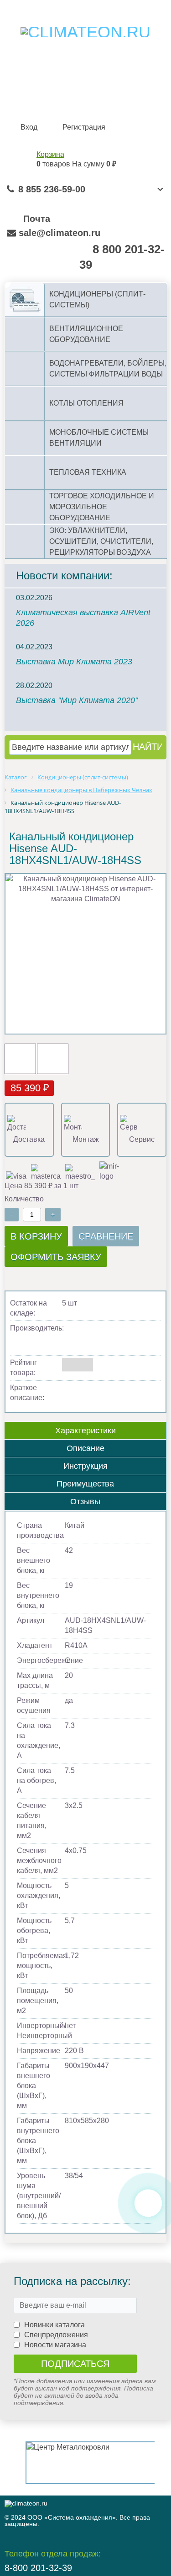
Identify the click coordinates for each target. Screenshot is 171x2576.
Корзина (50, 154)
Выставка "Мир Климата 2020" (77, 700)
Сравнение (106, 1236)
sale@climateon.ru (60, 233)
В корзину (36, 1236)
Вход (29, 127)
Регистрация (84, 127)
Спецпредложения (56, 2335)
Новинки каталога (54, 2325)
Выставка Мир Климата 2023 (74, 662)
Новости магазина (55, 2345)
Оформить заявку (56, 1257)
